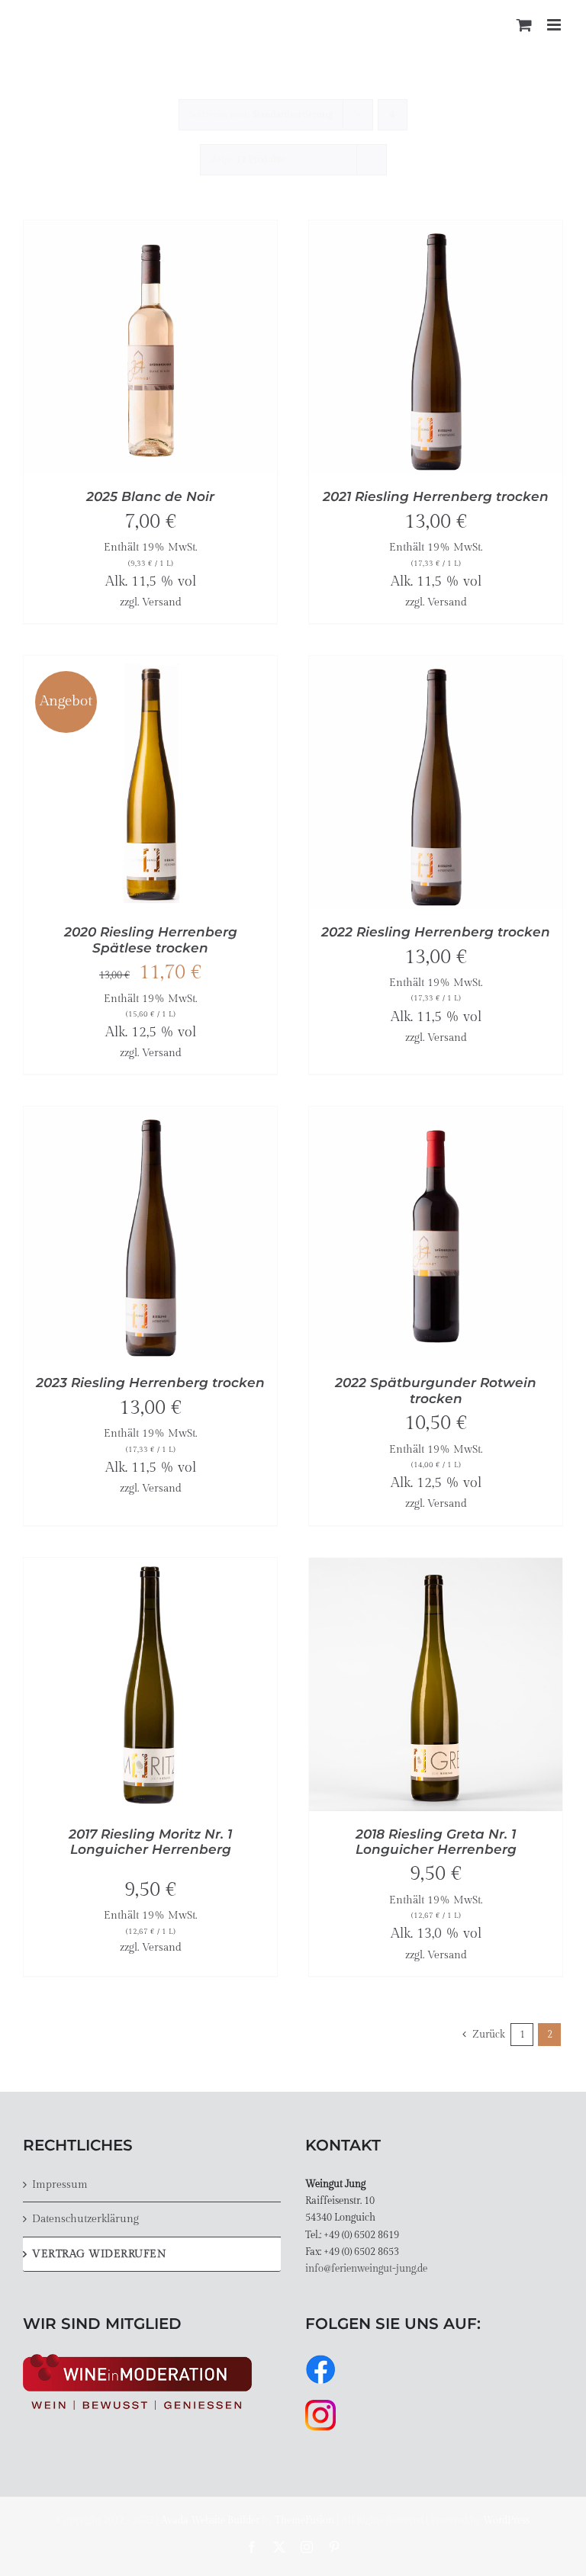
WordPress (506, 2520)
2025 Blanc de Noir (150, 496)
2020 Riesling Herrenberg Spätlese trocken (151, 940)
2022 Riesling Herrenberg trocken (436, 932)
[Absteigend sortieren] (393, 115)
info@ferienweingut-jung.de (366, 2269)
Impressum (60, 2184)
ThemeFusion (304, 2520)
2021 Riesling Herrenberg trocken (436, 496)
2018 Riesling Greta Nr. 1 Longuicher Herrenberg (436, 1842)
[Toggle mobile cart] (524, 25)
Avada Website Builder (210, 2520)
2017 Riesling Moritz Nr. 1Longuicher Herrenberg (150, 1842)
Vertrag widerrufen (99, 2254)
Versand (162, 602)
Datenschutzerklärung (85, 2219)
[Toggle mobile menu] (555, 25)
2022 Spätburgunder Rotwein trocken (436, 1390)
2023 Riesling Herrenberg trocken (150, 1383)
